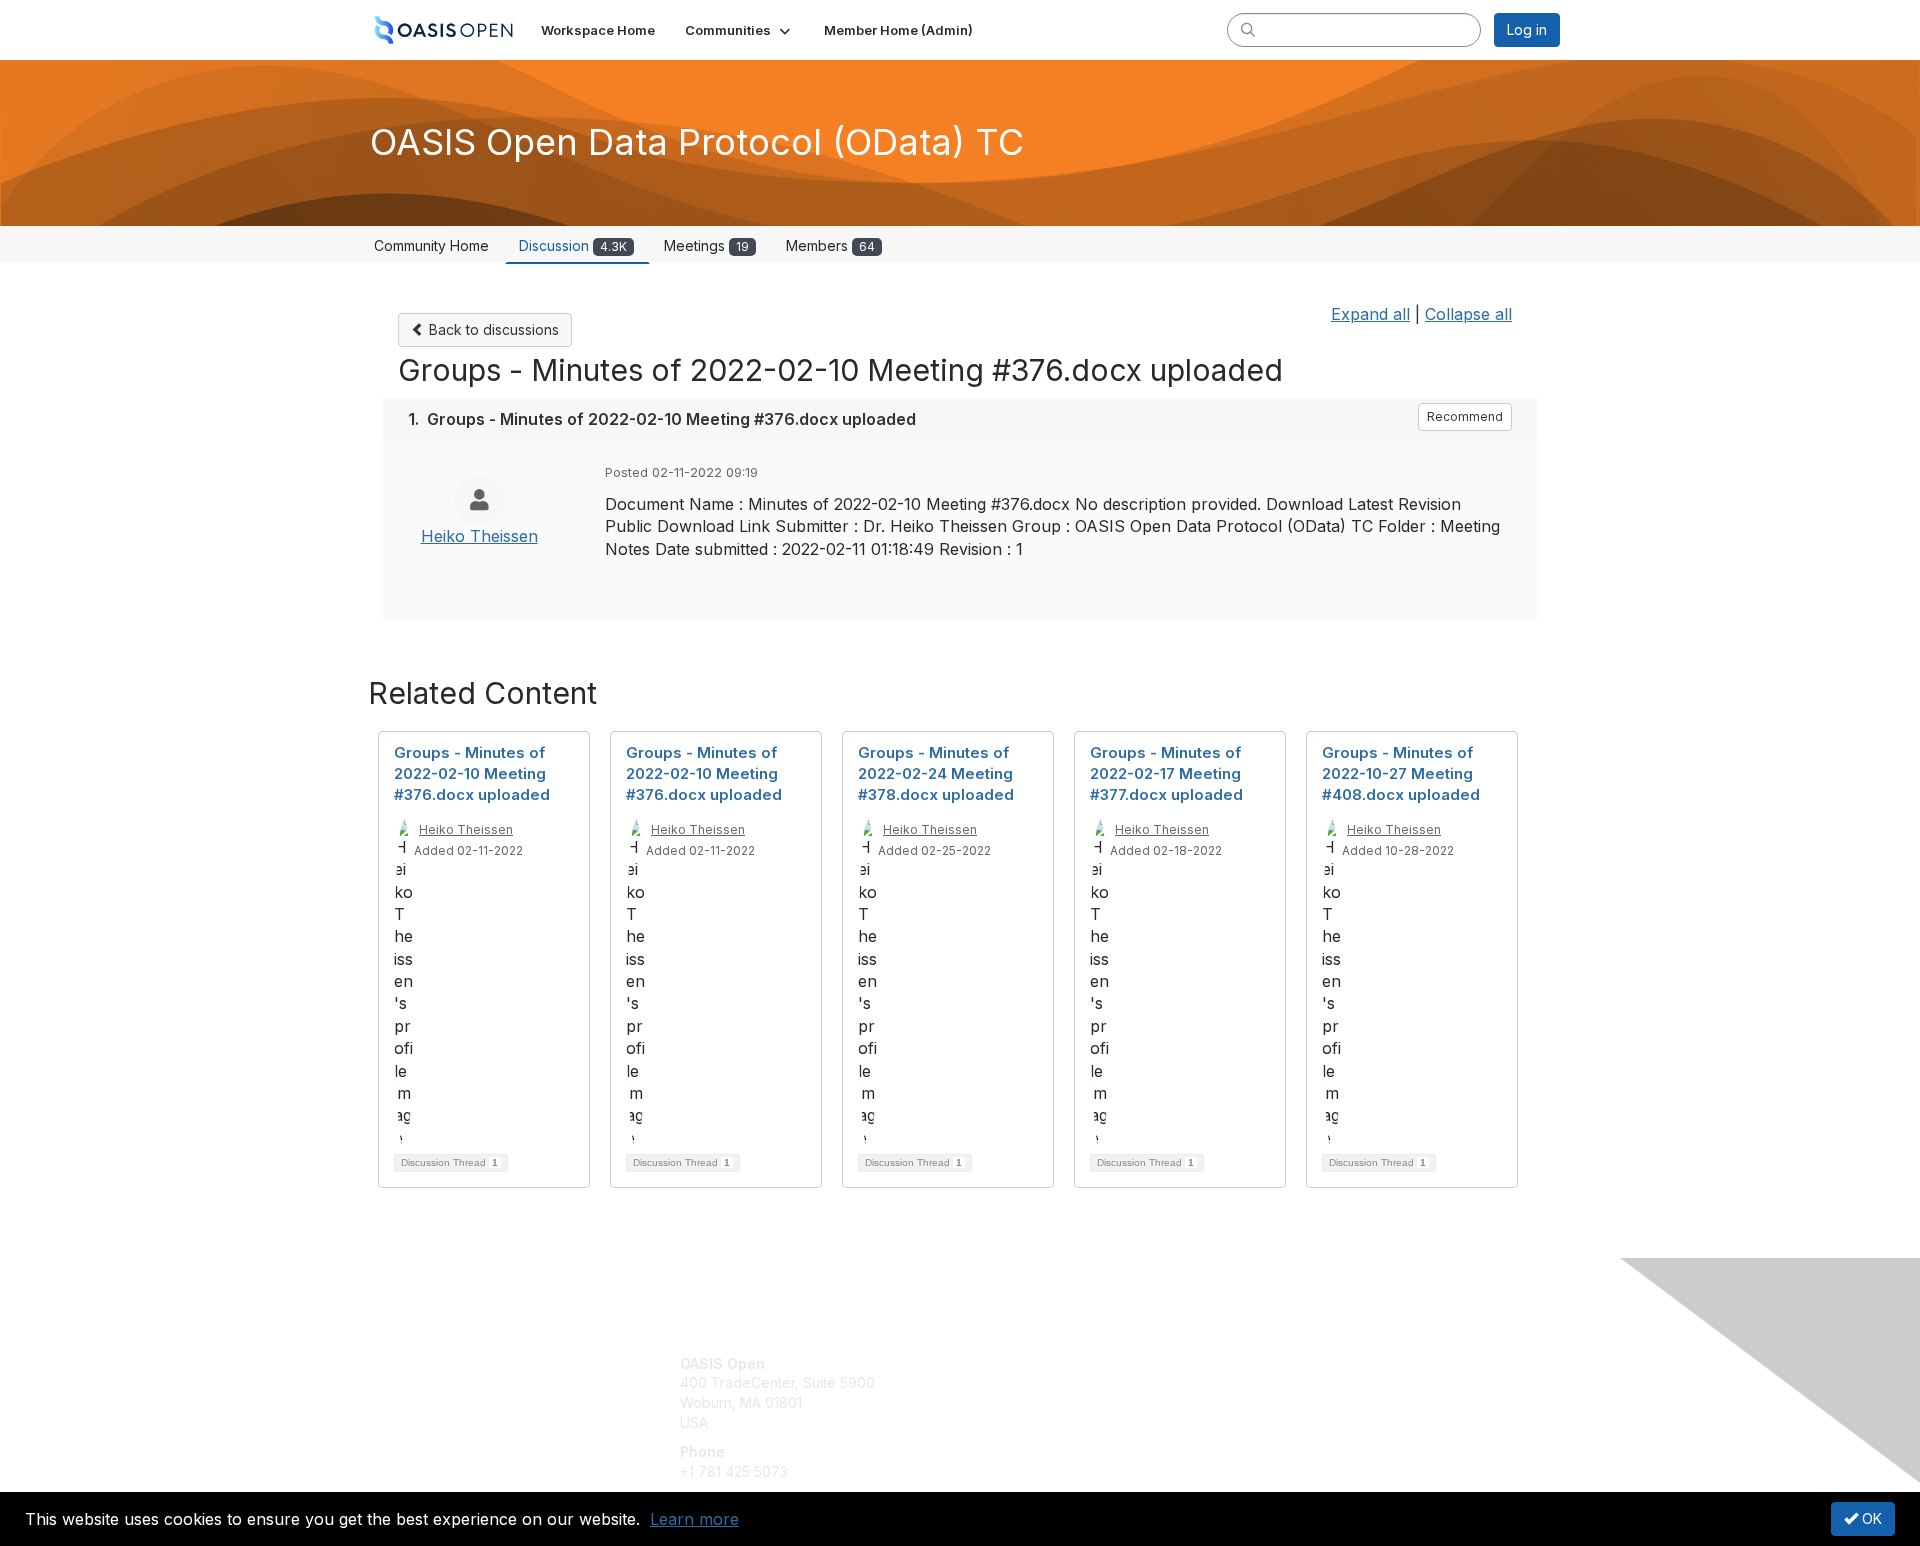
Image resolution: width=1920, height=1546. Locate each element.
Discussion (573, 245)
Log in (1527, 29)
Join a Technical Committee (1059, 1422)
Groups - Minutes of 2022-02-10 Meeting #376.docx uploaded (472, 773)
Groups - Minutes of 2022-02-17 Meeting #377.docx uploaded (1166, 773)
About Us (1287, 1363)
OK (1870, 1518)
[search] (1248, 29)
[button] (739, 30)
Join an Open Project (1038, 1392)
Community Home (431, 245)
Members (830, 245)
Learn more (694, 1519)
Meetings (706, 245)
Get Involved (1010, 1363)
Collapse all (1468, 314)
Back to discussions (492, 329)
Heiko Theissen (479, 536)
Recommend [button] (1465, 416)
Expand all (1370, 314)
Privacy (1281, 1382)
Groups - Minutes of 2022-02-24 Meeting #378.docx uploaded (936, 773)
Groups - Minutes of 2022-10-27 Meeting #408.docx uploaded (1401, 773)
